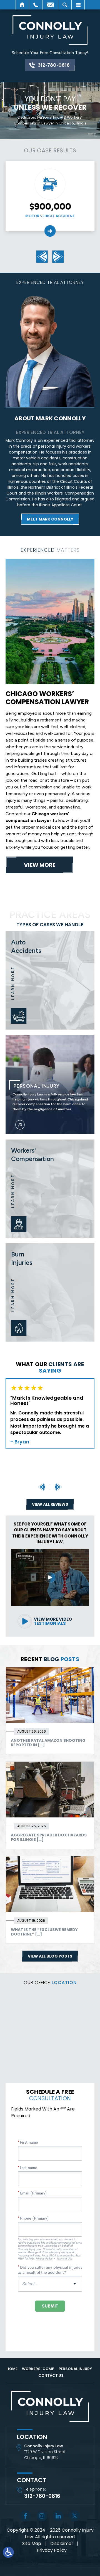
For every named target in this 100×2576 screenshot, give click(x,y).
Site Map (32, 2543)
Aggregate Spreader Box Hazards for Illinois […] (49, 1837)
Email (50, 5)
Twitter (75, 2516)
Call (36, 5)
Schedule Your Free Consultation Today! (50, 53)
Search (65, 5)
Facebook (25, 2516)
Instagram (42, 2516)
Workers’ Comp (38, 2369)
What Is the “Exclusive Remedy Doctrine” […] (44, 1932)
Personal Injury (50, 1085)
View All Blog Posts (50, 1956)
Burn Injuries (50, 1292)
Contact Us (51, 2375)
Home (22, 5)
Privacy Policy (52, 2550)
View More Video (53, 1621)
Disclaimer (62, 2543)
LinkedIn (58, 2516)
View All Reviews (50, 1504)
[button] (42, 257)
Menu (78, 5)
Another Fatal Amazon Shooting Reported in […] (48, 1743)
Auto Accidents (50, 980)
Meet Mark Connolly (50, 519)
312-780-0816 (54, 65)
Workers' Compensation (50, 1189)
